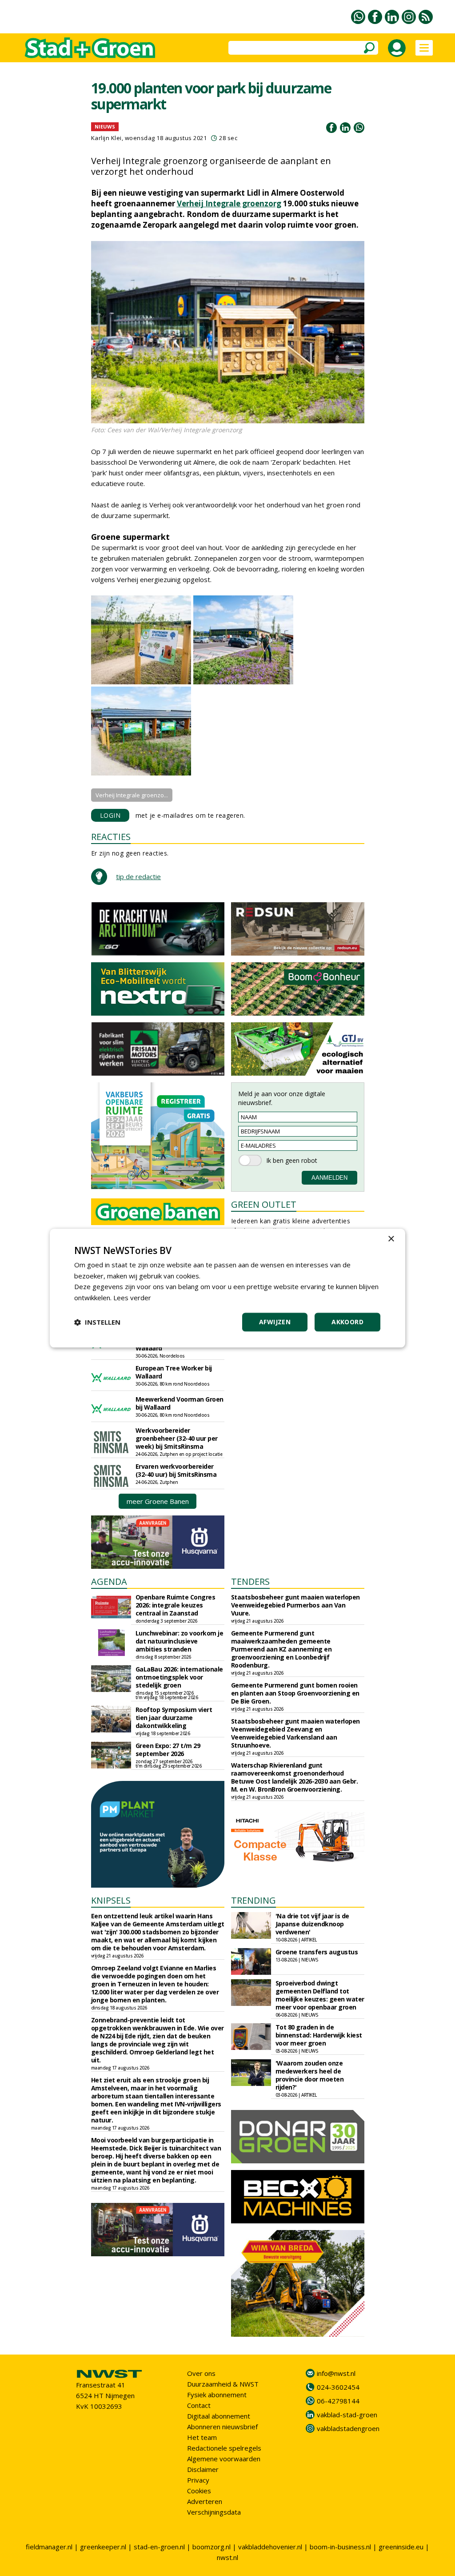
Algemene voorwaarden (224, 2459)
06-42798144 (338, 2401)
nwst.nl (227, 2557)
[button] (97, 1322)
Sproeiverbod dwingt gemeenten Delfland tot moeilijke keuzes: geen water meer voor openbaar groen (320, 1995)
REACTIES (111, 837)
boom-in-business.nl (340, 2547)
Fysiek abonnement (217, 2395)
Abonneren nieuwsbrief (222, 2427)
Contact (199, 2405)
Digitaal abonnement (219, 2416)
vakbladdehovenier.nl (270, 2547)
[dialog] (227, 1288)
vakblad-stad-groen (347, 2415)
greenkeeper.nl (103, 2547)
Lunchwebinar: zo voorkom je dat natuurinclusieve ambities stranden (180, 1641)
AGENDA (109, 1581)
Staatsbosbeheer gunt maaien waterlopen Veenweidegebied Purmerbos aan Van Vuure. (295, 1605)
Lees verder (132, 1298)
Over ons (201, 2373)
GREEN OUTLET (264, 1204)
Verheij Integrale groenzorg (229, 203)
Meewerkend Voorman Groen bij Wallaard (180, 1403)
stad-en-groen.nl (159, 2547)
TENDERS (250, 1581)
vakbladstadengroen (348, 2428)
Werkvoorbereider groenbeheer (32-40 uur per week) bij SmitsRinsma (177, 1438)
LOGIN (110, 815)
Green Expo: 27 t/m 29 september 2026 (168, 1750)
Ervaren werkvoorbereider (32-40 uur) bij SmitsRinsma (176, 1470)
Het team (202, 2437)
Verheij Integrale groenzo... (132, 795)
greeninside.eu (401, 2547)
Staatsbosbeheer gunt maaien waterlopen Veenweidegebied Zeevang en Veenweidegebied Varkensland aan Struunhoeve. (295, 1733)
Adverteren (205, 2501)
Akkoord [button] (347, 1322)
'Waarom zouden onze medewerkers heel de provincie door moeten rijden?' (310, 2075)
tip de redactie (138, 876)
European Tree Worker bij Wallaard (174, 1372)
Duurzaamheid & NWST (223, 2384)
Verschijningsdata (214, 2512)
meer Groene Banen (158, 1501)
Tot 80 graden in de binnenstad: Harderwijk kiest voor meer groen (319, 2035)
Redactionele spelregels (224, 2448)
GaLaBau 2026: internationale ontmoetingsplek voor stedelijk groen (179, 1677)
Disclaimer (203, 2469)
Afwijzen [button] (275, 1322)
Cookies (199, 2491)
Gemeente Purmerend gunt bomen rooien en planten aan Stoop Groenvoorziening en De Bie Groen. (295, 1693)
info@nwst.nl (336, 2373)
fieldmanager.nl (49, 2547)
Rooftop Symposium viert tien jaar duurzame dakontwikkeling (174, 1718)
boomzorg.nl (212, 2547)
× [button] (391, 1239)
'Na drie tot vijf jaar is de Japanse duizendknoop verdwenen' (312, 1924)
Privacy (198, 2480)
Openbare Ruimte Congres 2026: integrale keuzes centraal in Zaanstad (176, 1605)
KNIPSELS (111, 1900)
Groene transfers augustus (317, 1952)
